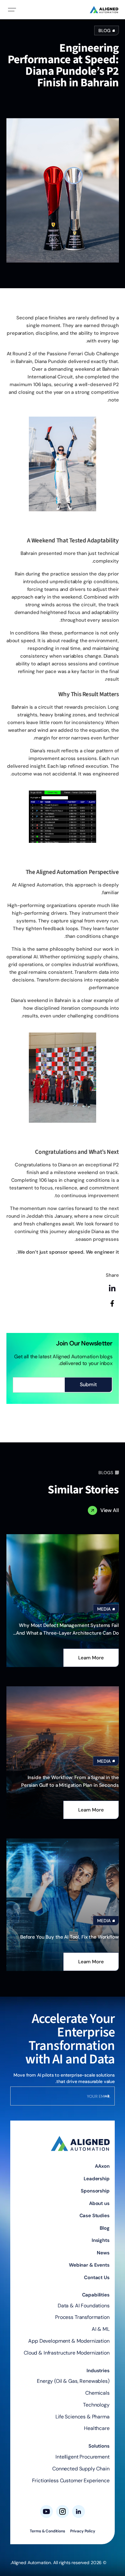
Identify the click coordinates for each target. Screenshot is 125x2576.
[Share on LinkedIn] (112, 1288)
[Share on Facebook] (112, 1303)
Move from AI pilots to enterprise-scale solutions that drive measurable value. (64, 2078)
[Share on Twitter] (112, 1319)
